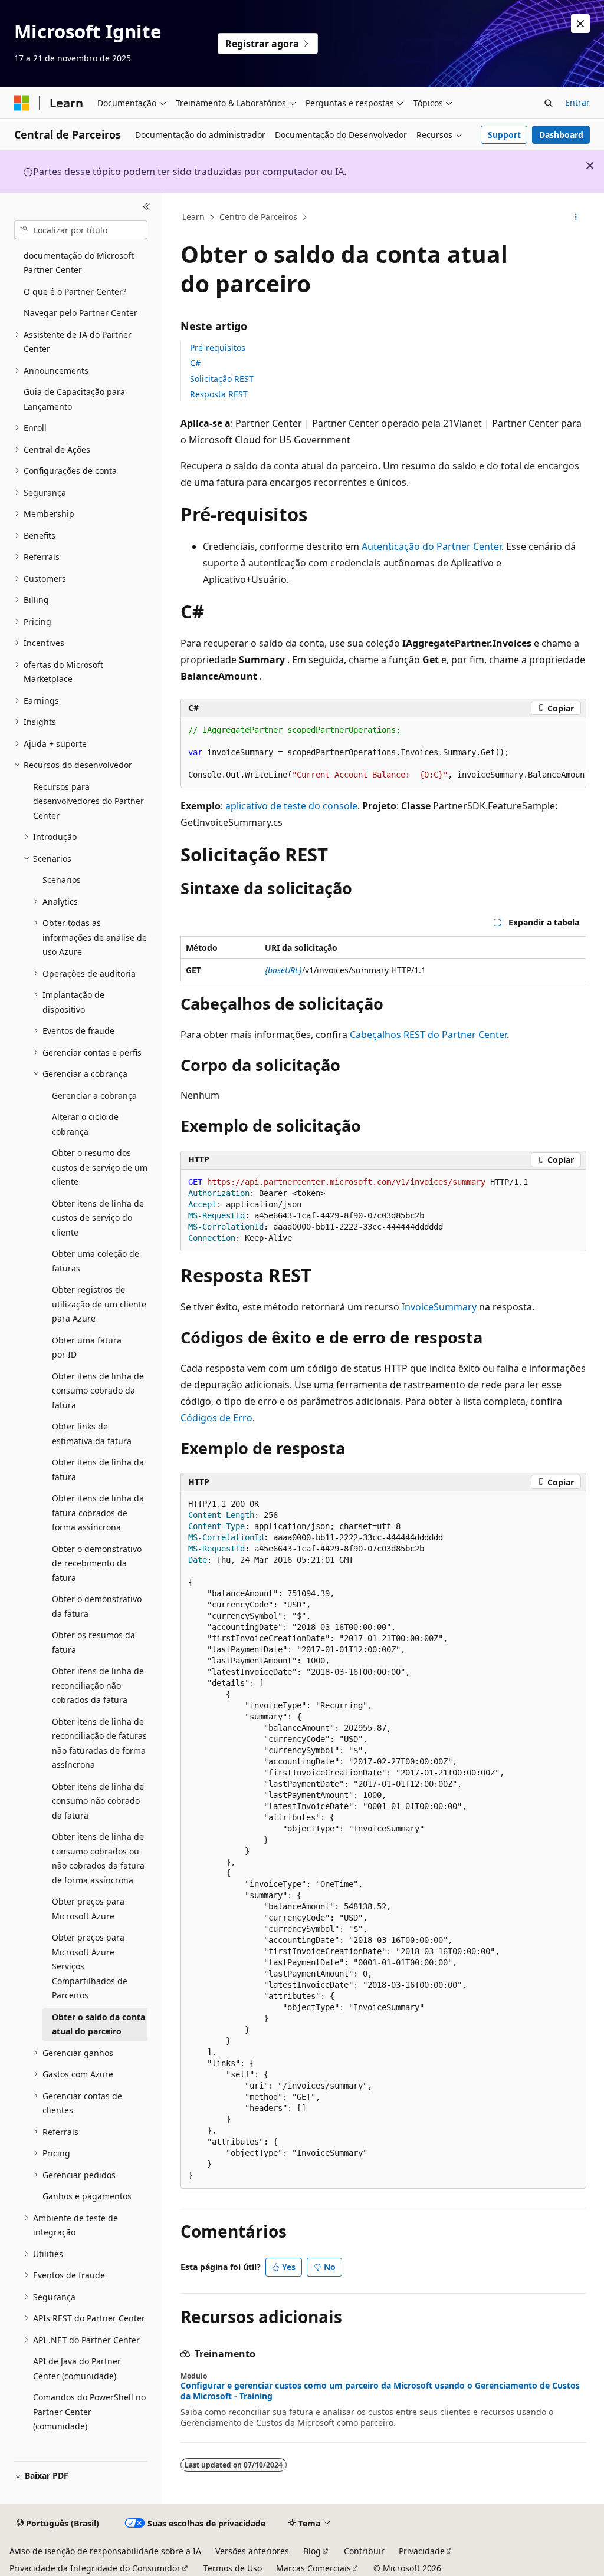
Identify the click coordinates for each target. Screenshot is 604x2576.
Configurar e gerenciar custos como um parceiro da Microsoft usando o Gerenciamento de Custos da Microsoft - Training (380, 2391)
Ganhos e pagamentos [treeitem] (87, 2196)
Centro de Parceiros (258, 217)
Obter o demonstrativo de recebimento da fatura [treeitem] (97, 1563)
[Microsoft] (22, 103)
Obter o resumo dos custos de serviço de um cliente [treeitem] (100, 1167)
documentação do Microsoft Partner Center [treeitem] (79, 263)
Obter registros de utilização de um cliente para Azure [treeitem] (99, 1304)
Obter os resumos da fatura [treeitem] (93, 1642)
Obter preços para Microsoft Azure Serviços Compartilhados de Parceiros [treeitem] (90, 1966)
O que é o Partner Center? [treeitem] (75, 291)
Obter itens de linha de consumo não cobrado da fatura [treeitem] (98, 1801)
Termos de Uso (233, 2568)
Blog (312, 2551)
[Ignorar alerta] (580, 24)
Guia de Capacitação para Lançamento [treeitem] (74, 399)
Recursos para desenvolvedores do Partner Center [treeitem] (88, 801)
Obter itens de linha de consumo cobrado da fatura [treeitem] (98, 1391)
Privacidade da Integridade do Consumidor (95, 2568)
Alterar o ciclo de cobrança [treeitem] (85, 1124)
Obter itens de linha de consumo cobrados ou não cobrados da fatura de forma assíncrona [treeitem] (98, 1858)
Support (504, 135)
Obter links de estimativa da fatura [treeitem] (92, 1434)
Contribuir (364, 2551)
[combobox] (81, 230)
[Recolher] (147, 207)
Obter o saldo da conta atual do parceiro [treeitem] (99, 2024)
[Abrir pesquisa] (549, 103)
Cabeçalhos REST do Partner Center (428, 1035)
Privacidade (422, 2551)
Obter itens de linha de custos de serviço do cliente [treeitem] (98, 1218)
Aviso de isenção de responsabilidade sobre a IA (105, 2551)
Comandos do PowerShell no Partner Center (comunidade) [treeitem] (89, 2412)
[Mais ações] (575, 218)
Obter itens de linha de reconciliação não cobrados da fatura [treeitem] (98, 1685)
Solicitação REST (222, 379)
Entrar (577, 102)
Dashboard (561, 135)
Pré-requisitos (218, 347)
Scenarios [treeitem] (62, 880)
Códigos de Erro (216, 1418)
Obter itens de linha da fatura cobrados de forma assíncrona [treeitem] (98, 1513)
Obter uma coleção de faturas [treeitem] (96, 1261)
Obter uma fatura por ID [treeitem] (87, 1348)
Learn (193, 217)
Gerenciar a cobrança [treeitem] (94, 1096)
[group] (383, 753)
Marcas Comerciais (314, 2568)
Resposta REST (219, 394)
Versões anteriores (252, 2551)
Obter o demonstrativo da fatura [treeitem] (97, 1606)
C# (195, 363)
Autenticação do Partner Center (431, 546)
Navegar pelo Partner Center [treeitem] (81, 313)
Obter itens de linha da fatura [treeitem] (98, 1470)
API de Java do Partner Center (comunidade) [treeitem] (77, 2369)
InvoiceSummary (439, 1307)
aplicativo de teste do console (291, 806)
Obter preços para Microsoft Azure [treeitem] (88, 1909)
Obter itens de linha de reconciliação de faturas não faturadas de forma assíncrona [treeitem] (99, 1743)
